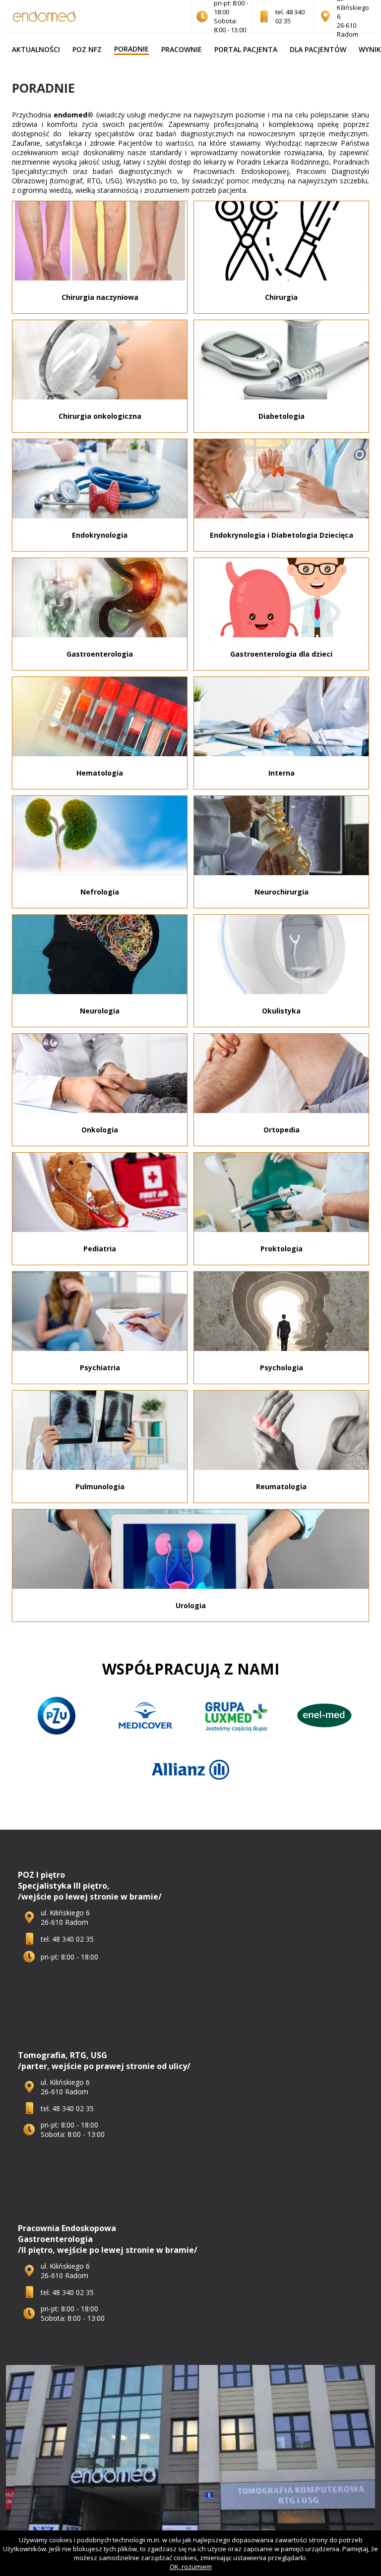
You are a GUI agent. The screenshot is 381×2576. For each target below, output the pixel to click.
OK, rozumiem (191, 2567)
